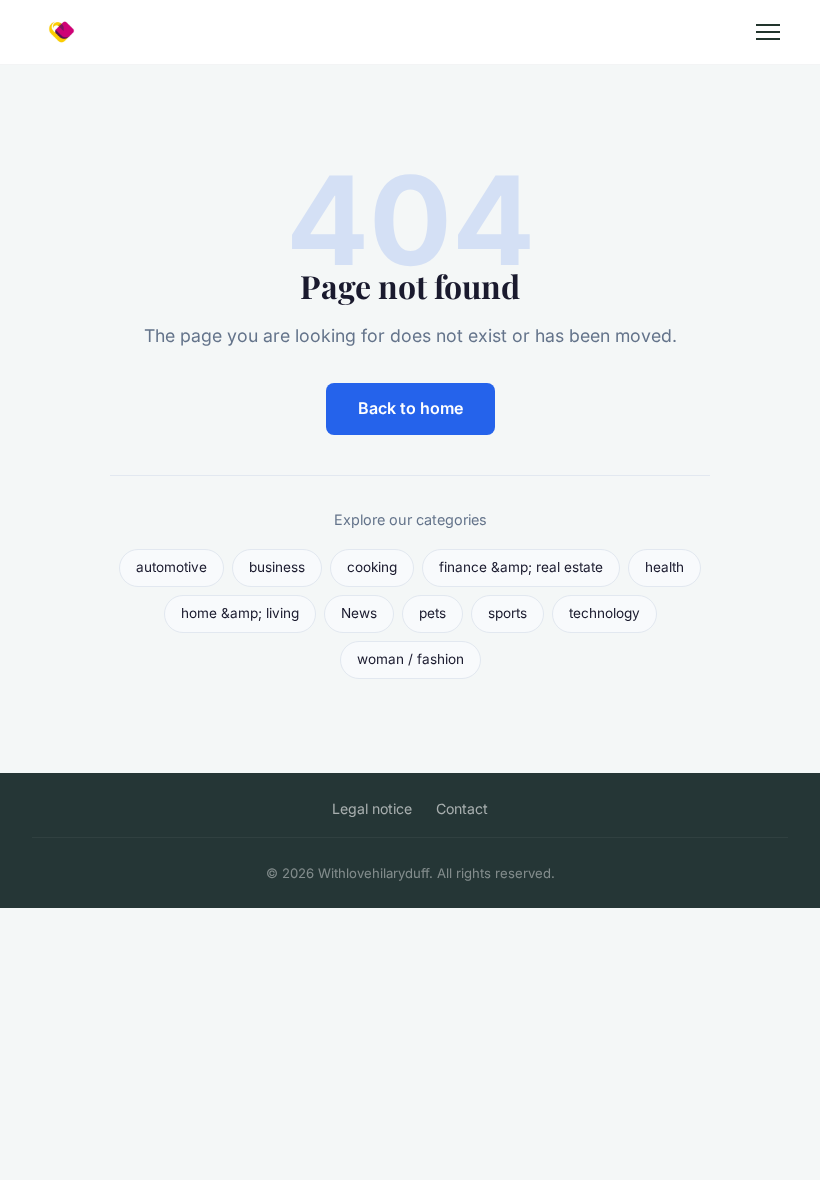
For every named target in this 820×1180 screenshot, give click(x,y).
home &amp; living (240, 613)
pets (432, 613)
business (277, 567)
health (664, 567)
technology (604, 613)
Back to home (410, 408)
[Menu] (768, 32)
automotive (171, 567)
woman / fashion (410, 659)
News (359, 613)
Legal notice (372, 808)
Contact (462, 808)
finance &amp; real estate (521, 567)
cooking (372, 567)
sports (507, 613)
